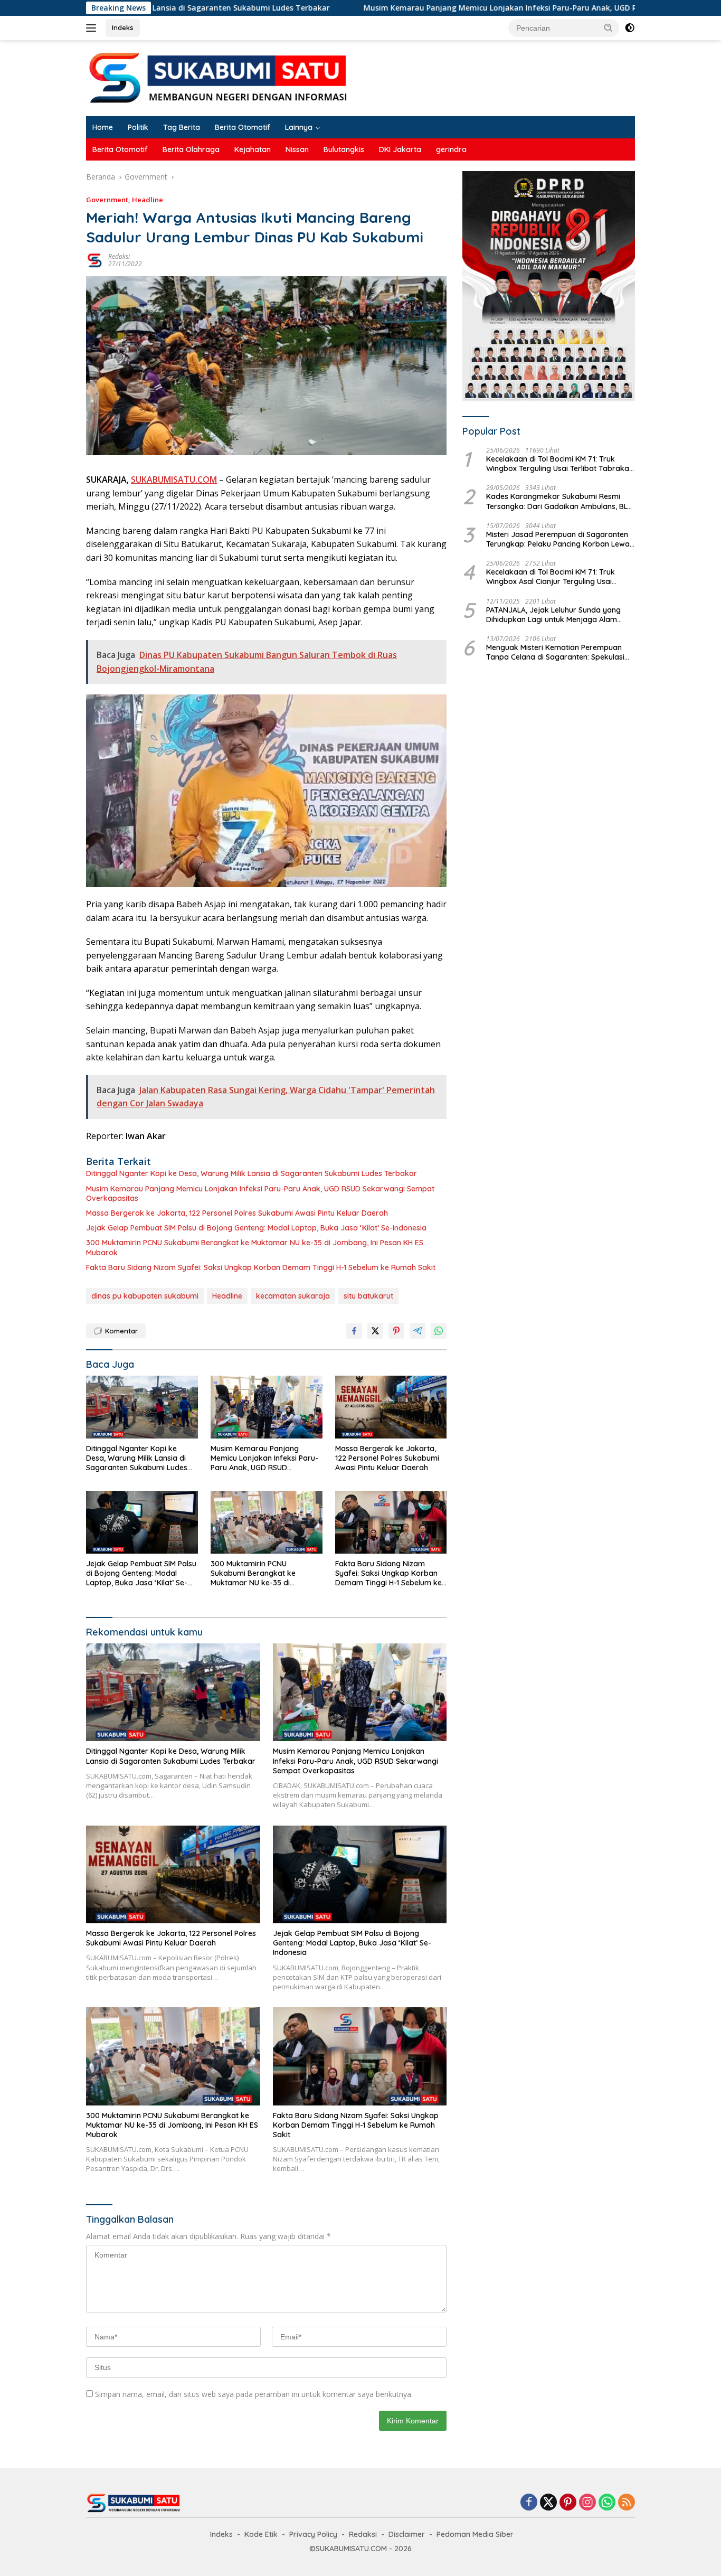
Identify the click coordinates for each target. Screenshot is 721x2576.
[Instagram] (587, 2503)
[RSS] (627, 2503)
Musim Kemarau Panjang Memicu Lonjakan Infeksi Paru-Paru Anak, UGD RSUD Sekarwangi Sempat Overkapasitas (462, 8)
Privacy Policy (313, 2534)
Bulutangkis (344, 149)
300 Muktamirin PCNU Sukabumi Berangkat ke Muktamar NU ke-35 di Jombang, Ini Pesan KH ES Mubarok (255, 1247)
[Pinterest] (568, 2503)
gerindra (451, 149)
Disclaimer (407, 2534)
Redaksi (119, 256)
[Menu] (93, 28)
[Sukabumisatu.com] (218, 77)
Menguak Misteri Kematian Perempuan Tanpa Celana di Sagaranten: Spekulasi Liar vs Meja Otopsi (555, 652)
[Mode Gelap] (630, 28)
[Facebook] (529, 2503)
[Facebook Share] (354, 1331)
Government (107, 200)
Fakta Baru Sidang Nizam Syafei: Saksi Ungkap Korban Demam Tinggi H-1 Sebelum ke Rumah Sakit (261, 1267)
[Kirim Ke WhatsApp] (439, 1331)
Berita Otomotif (243, 127)
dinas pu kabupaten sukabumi (145, 1296)
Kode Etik (261, 2534)
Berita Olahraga (191, 149)
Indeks (123, 27)
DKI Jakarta (400, 149)
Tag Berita (182, 127)
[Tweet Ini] (375, 1331)
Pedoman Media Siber (475, 2534)
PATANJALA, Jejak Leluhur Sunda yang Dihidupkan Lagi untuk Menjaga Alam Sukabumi (553, 615)
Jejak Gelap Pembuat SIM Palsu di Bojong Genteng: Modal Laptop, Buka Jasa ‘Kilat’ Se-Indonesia (256, 1228)
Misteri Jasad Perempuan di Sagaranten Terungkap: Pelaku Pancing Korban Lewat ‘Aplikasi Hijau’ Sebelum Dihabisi (559, 539)
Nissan (297, 149)
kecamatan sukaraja (293, 1296)
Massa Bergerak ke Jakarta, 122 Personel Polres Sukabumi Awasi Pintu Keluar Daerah (237, 1213)
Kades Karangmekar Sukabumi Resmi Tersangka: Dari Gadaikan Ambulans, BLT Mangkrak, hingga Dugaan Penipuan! (559, 502)
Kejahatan (253, 149)
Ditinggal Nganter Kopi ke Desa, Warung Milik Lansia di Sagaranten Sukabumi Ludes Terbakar (252, 1173)
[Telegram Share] (418, 1331)
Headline (148, 200)
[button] (609, 27)
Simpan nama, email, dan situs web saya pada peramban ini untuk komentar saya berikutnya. (254, 2394)
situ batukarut (368, 1296)
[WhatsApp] (607, 2503)
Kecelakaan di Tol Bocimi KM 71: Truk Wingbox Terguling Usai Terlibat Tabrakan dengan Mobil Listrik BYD (560, 464)
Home (103, 127)
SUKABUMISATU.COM (174, 480)
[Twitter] (548, 2503)
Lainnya (299, 127)
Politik (138, 127)
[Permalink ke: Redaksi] (94, 260)
